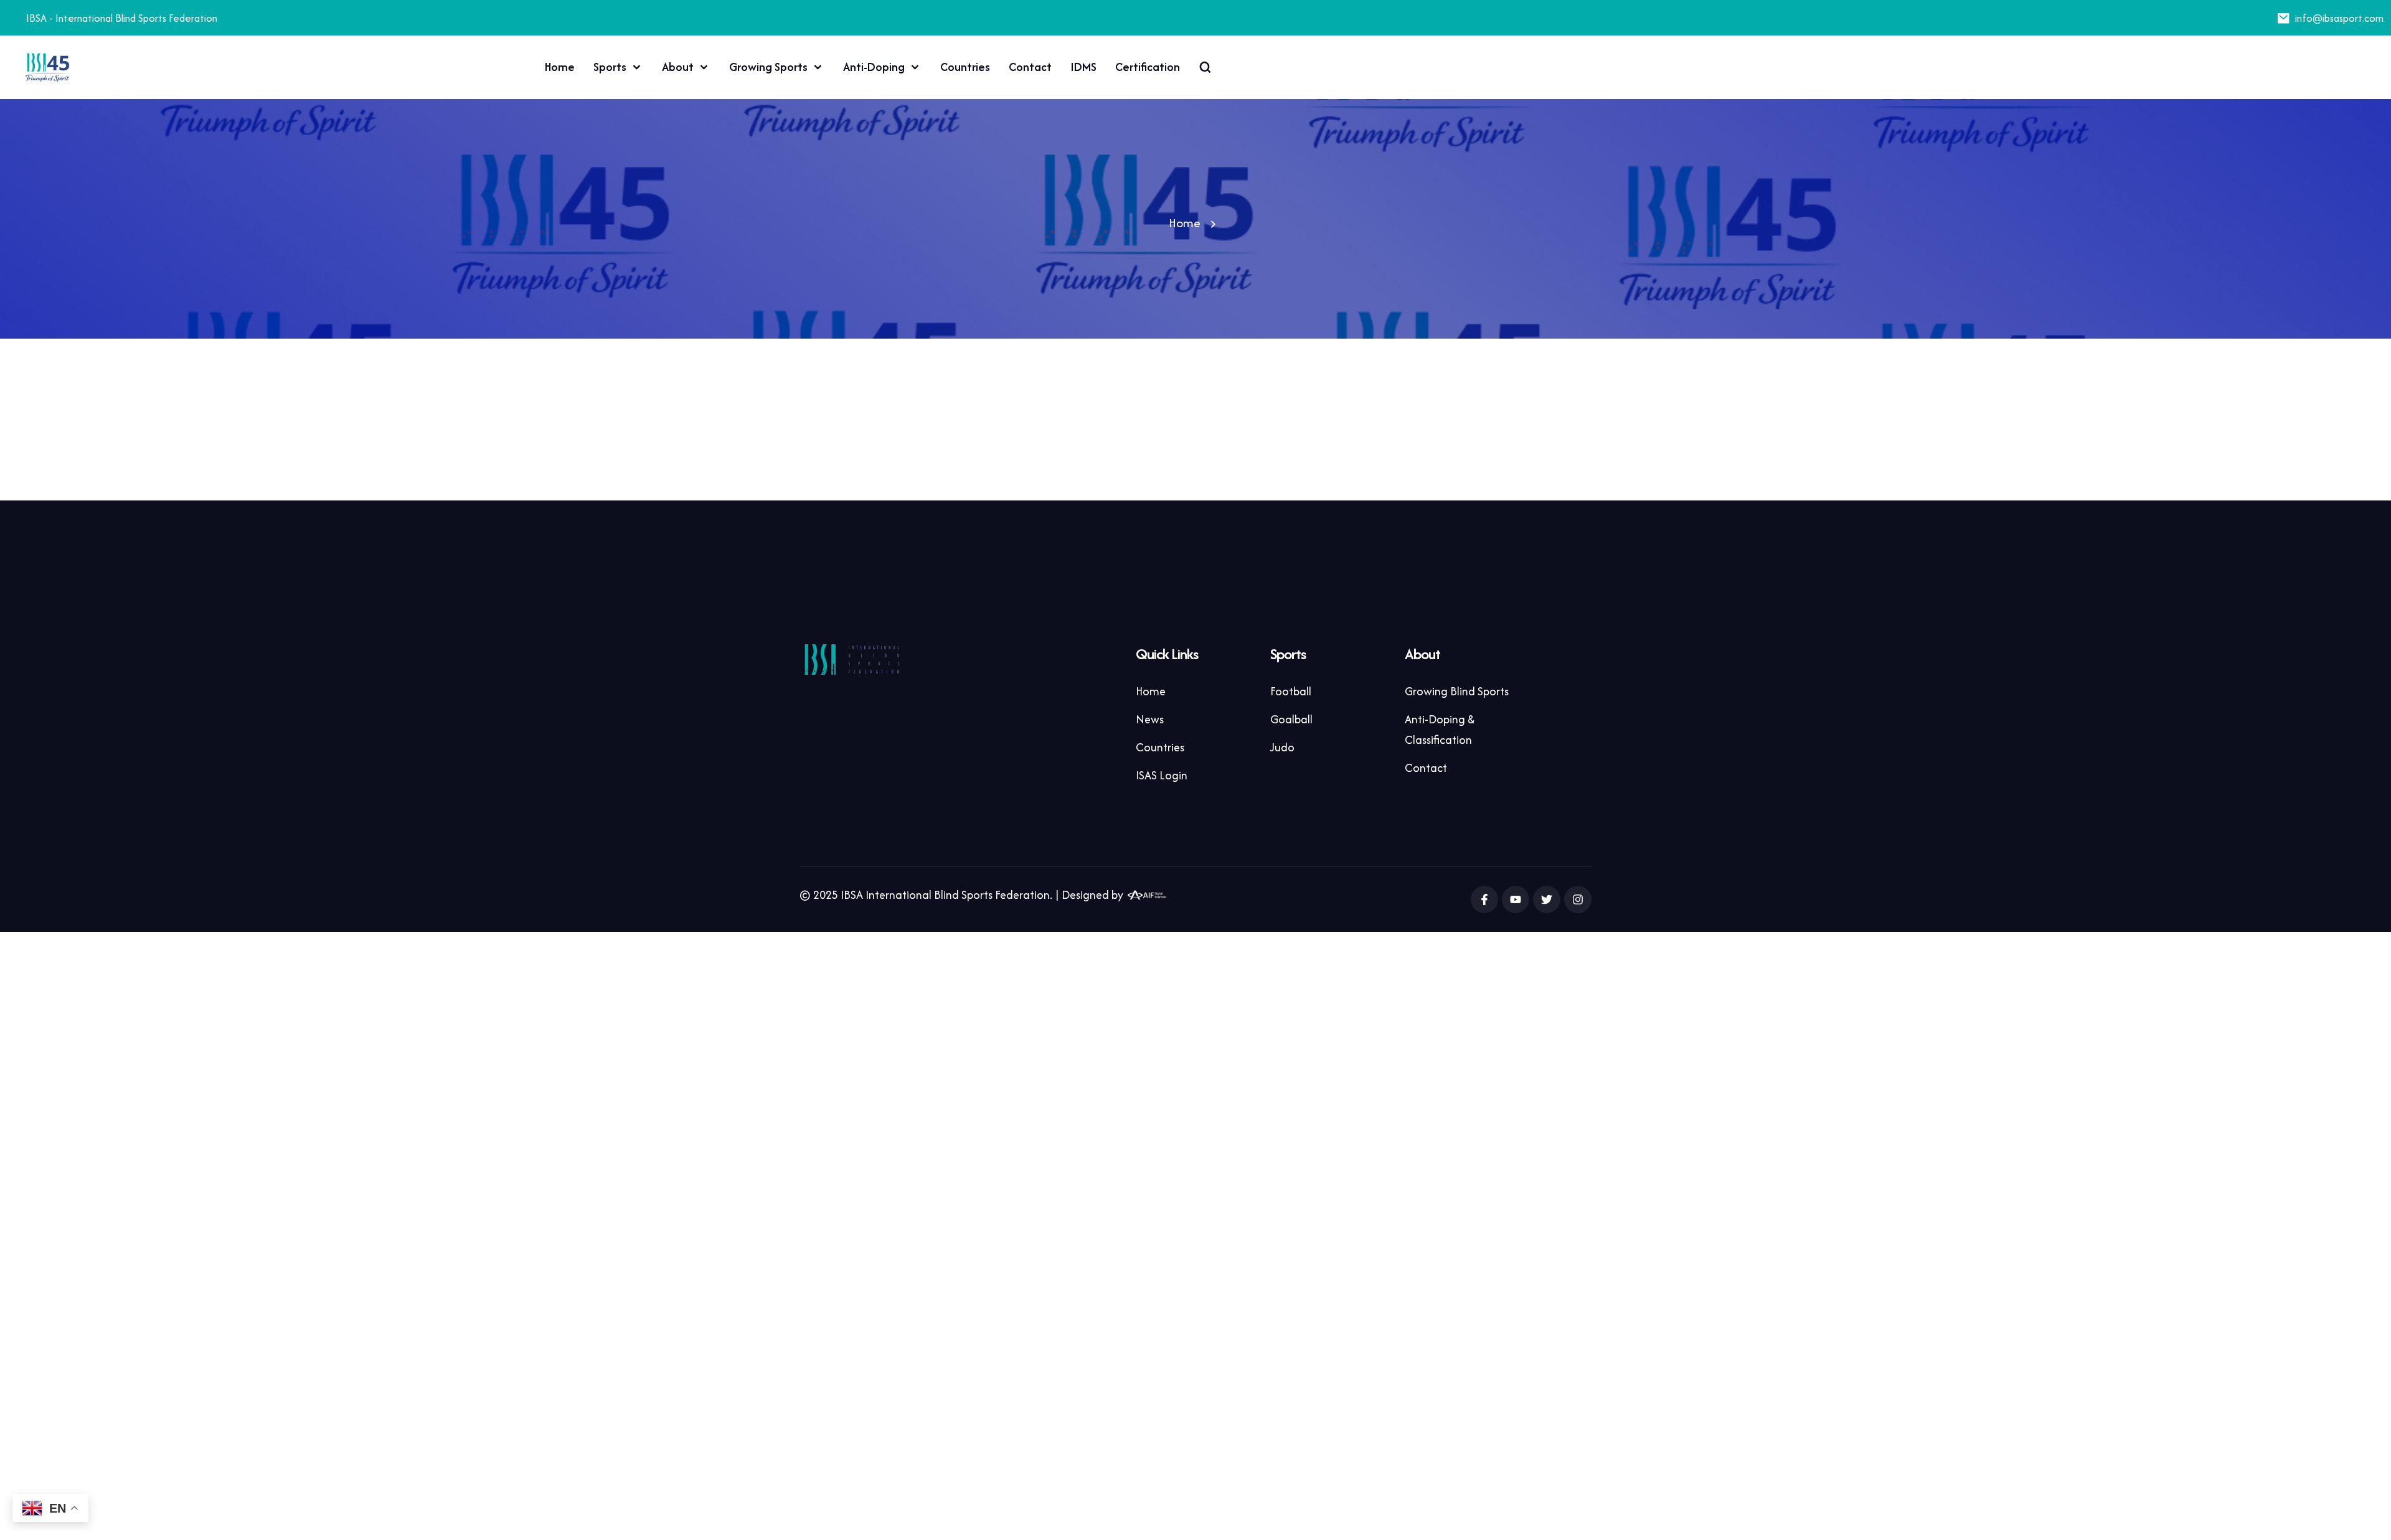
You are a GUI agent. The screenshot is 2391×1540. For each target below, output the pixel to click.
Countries (965, 67)
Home (560, 67)
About (678, 67)
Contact (1030, 67)
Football (1291, 691)
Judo (1282, 747)
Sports (610, 67)
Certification (1148, 67)
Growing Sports (768, 67)
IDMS (1083, 67)
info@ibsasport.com (2339, 18)
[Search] (1205, 67)
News (1150, 719)
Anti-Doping (874, 67)
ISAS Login (1162, 775)
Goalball (1291, 719)
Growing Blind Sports (1457, 691)
